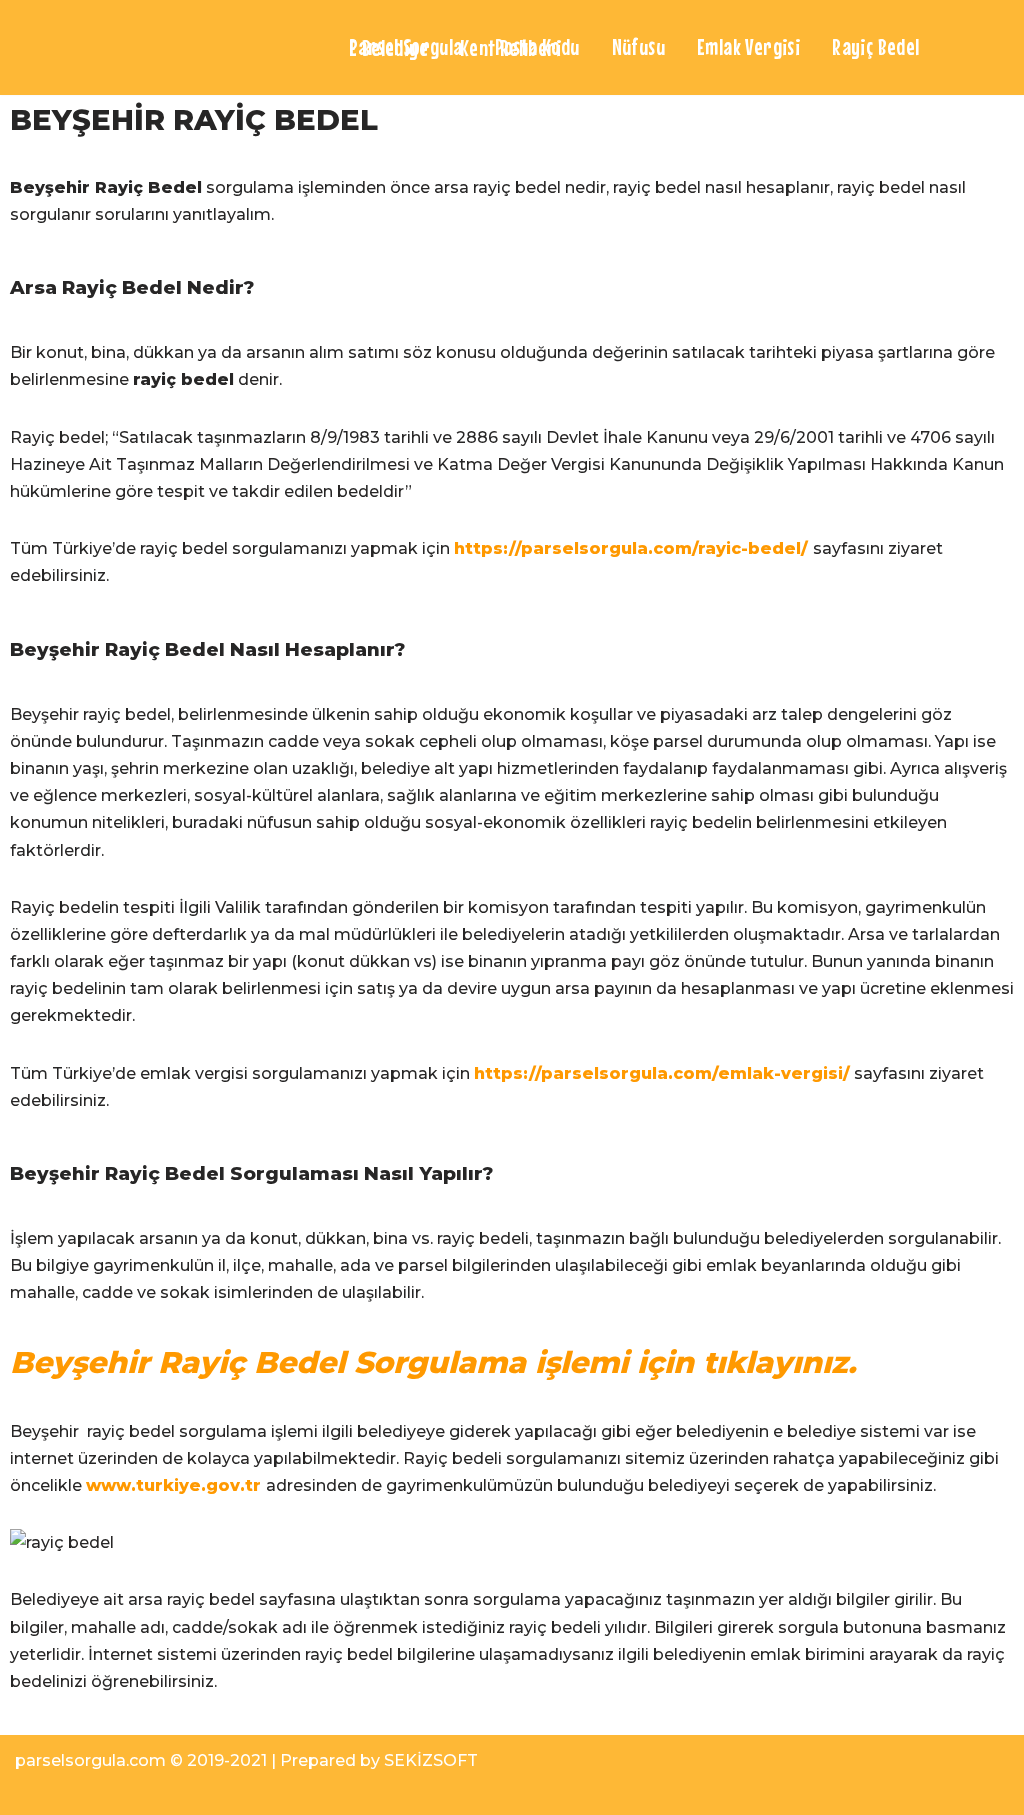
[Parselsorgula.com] (165, 47)
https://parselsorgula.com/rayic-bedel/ (631, 548)
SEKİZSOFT (431, 1760)
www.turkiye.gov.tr (173, 1485)
